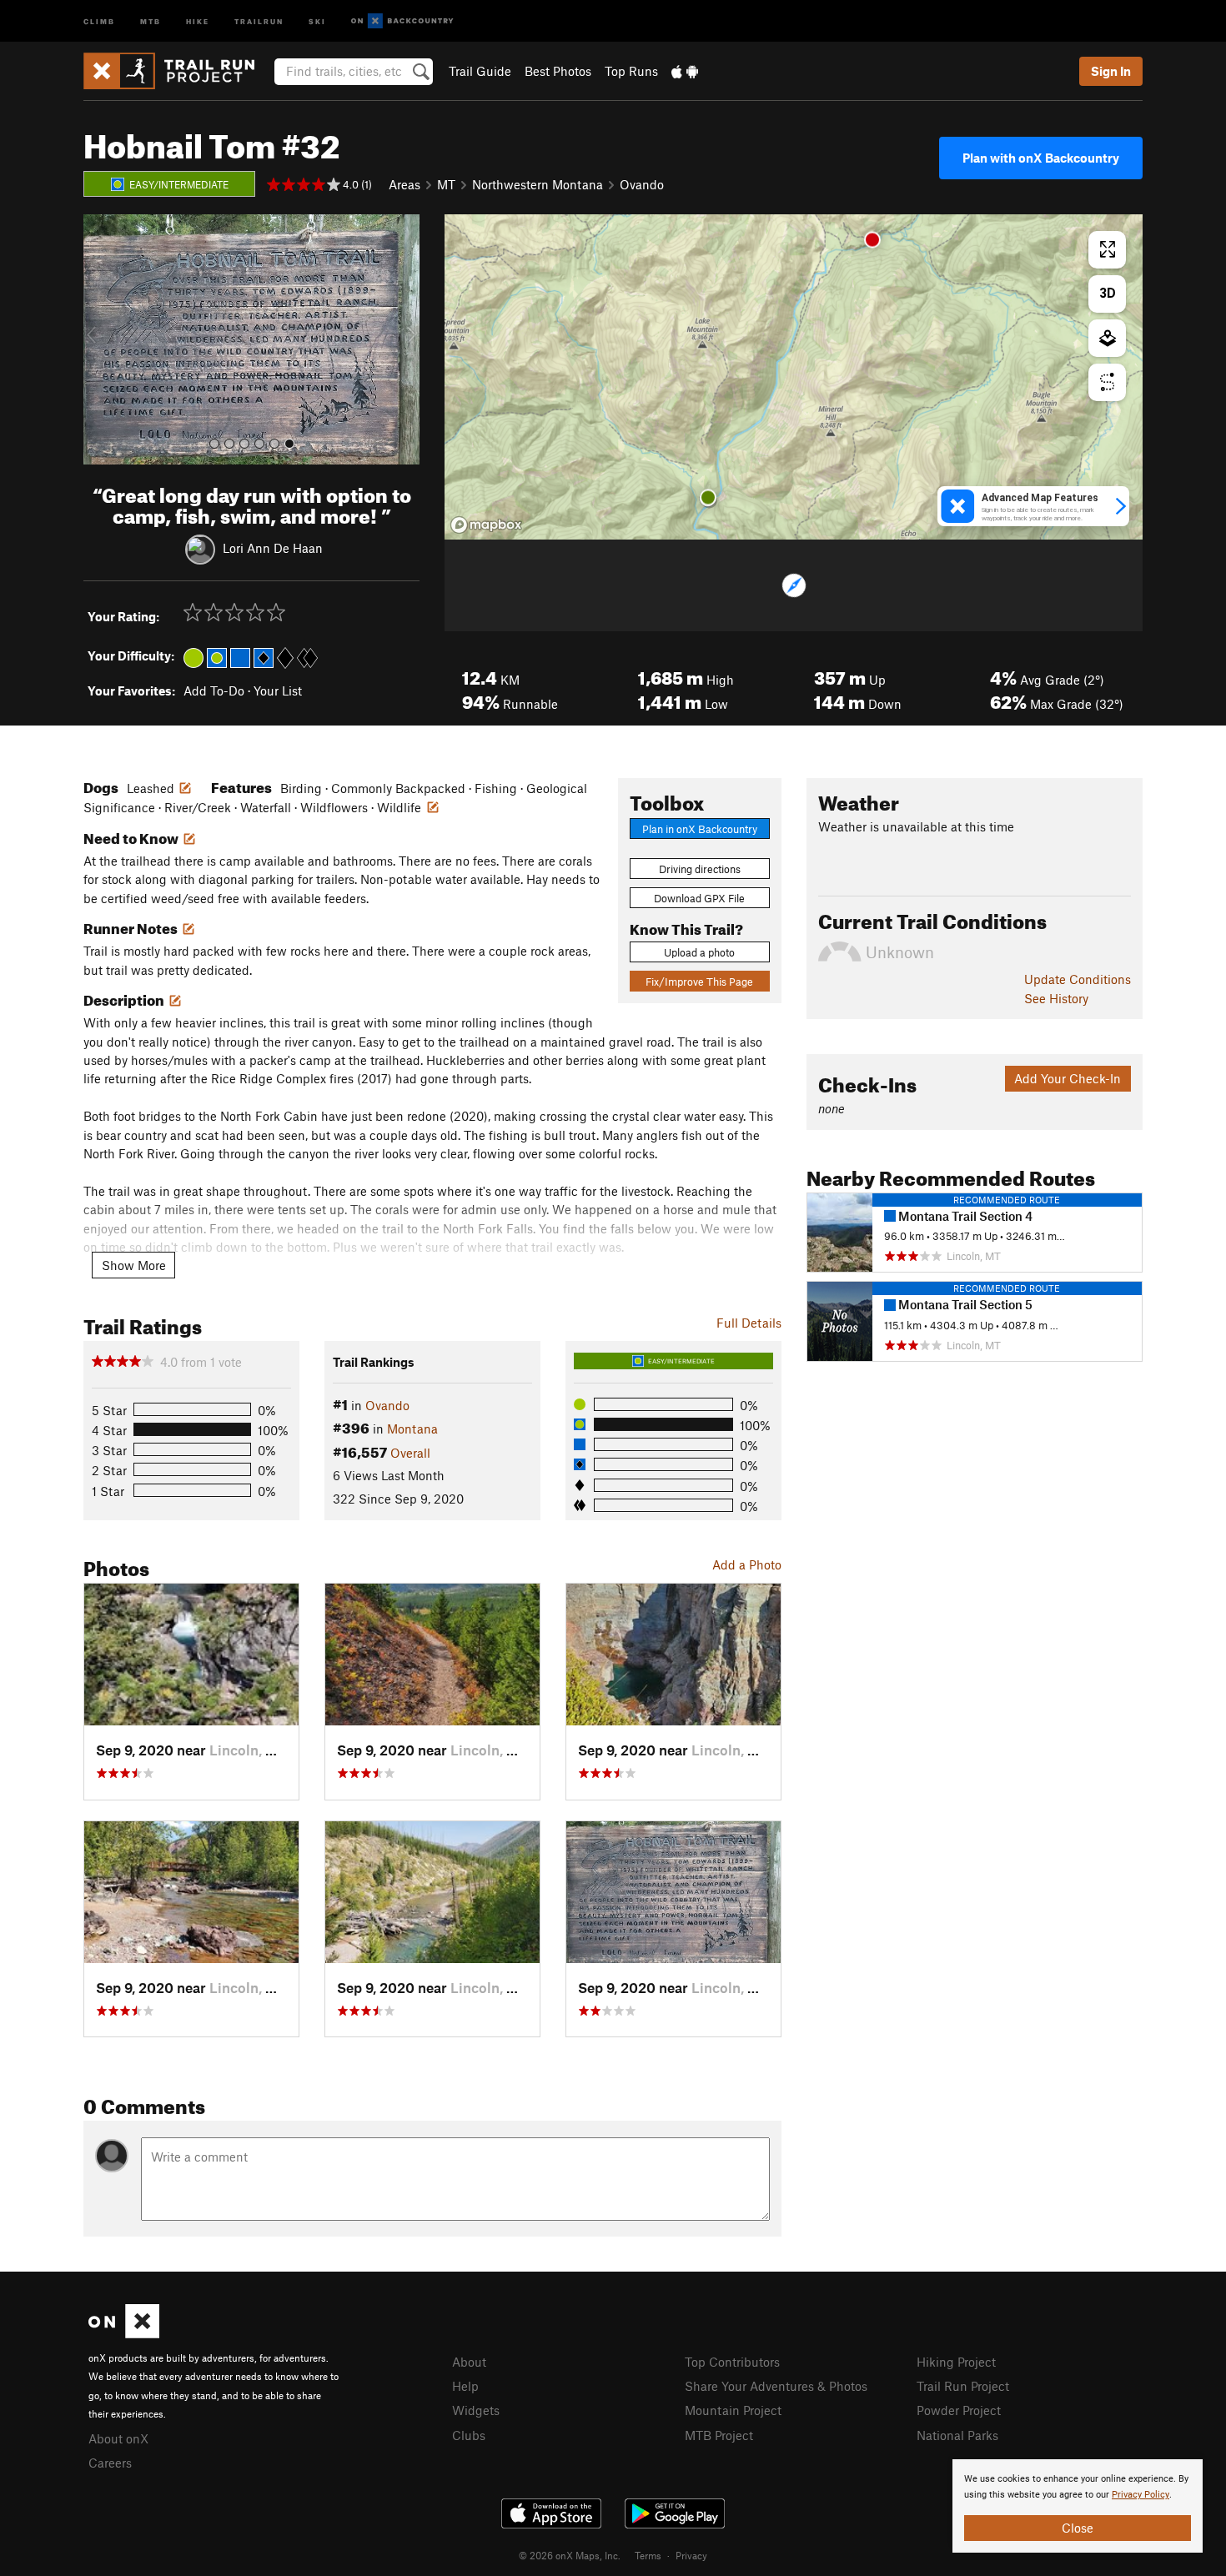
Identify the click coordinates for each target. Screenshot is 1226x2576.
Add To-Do (214, 690)
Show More (134, 1265)
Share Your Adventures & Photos (776, 2386)
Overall (410, 1453)
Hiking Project (956, 2362)
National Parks (957, 2435)
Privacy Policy (1141, 2495)
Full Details (749, 1323)
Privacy (691, 2555)
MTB (151, 20)
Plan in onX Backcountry (700, 829)
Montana (412, 1429)
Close (1078, 2528)
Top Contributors (732, 2362)
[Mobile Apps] (685, 71)
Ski (317, 20)
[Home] (177, 71)
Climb (99, 20)
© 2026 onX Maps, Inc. (570, 2555)
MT (446, 184)
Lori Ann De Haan (273, 547)
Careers (110, 2463)
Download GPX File (699, 898)
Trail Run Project (963, 2386)
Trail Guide (480, 71)
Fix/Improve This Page (699, 982)
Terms (648, 2555)
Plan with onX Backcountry (1041, 158)
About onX (118, 2438)
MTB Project (719, 2435)
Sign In (1111, 71)
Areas (404, 184)
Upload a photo (699, 952)
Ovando (642, 184)
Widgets (476, 2410)
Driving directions (700, 869)
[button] (100, 339)
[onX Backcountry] (402, 21)
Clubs (469, 2435)
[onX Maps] (124, 2333)
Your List (278, 690)
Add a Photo (747, 1564)
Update (1078, 979)
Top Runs (631, 71)
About (469, 2362)
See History (1056, 998)
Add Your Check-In (1068, 1078)
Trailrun (259, 20)
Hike (198, 20)
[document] (1078, 2506)
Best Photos (558, 71)
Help (465, 2386)
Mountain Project (733, 2410)
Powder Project (959, 2410)
